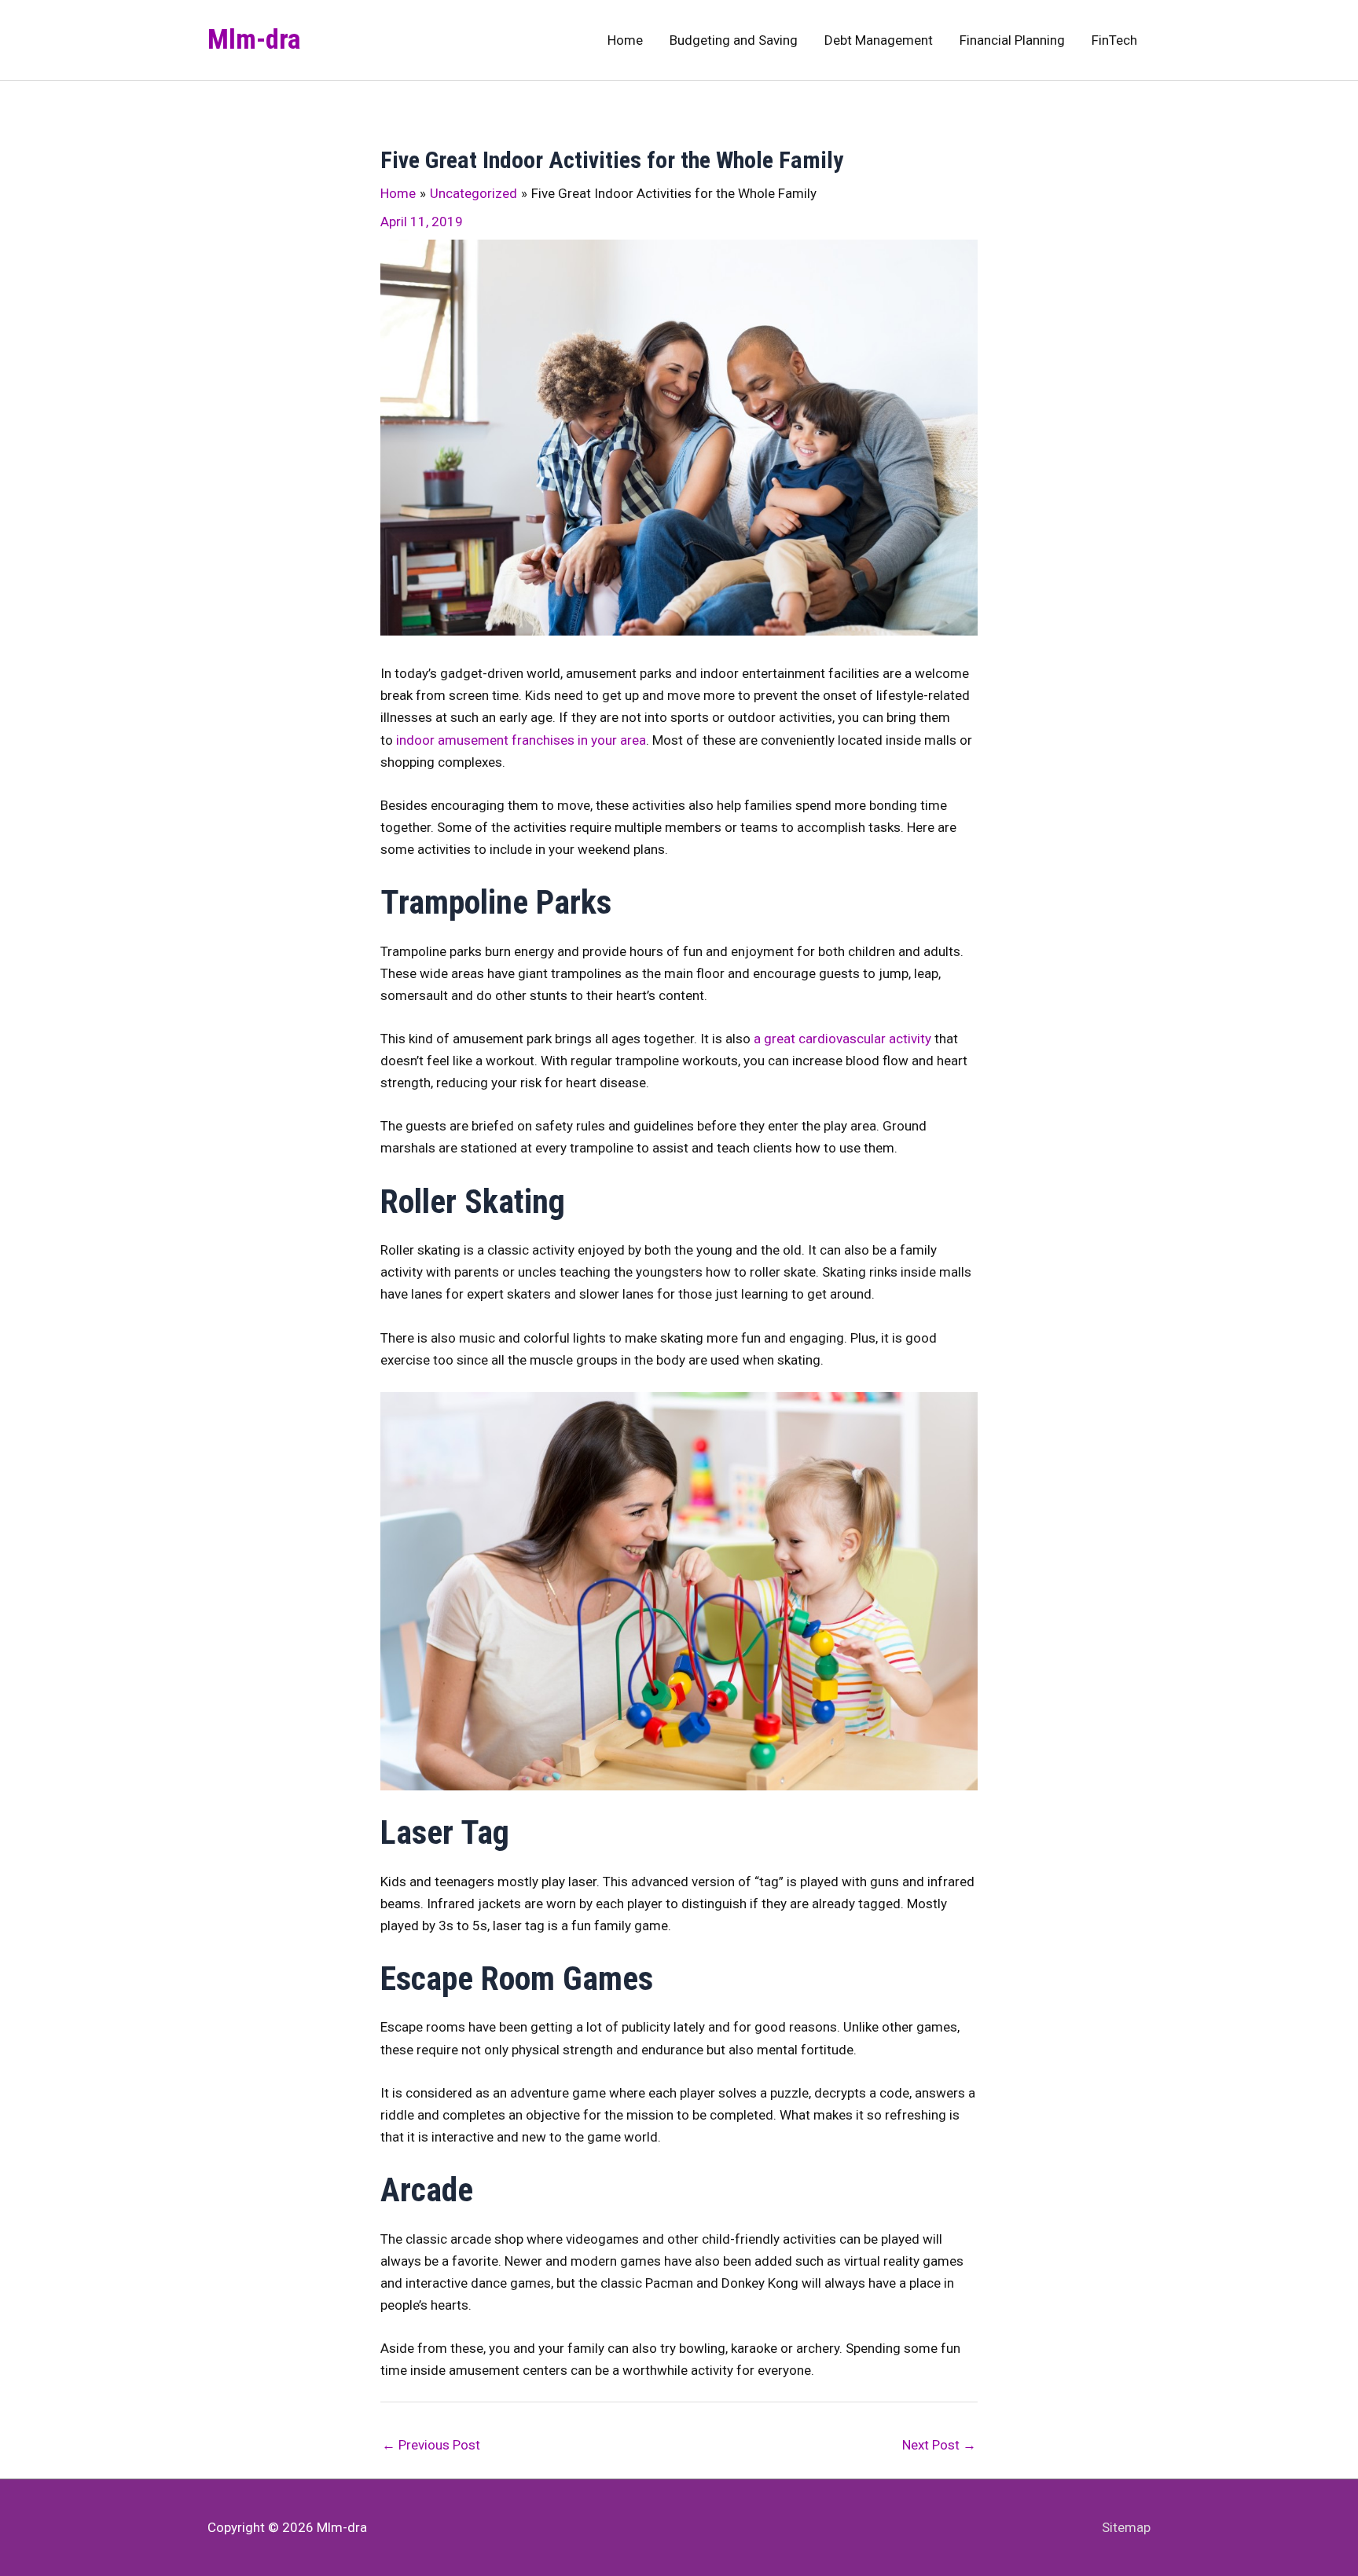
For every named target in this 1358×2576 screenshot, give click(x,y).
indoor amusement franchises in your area (521, 740)
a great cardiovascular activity (842, 1039)
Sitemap (1126, 2527)
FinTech (1114, 40)
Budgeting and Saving (734, 40)
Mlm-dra (254, 40)
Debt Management (879, 40)
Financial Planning (1012, 40)
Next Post (939, 2445)
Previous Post (431, 2445)
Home (625, 40)
